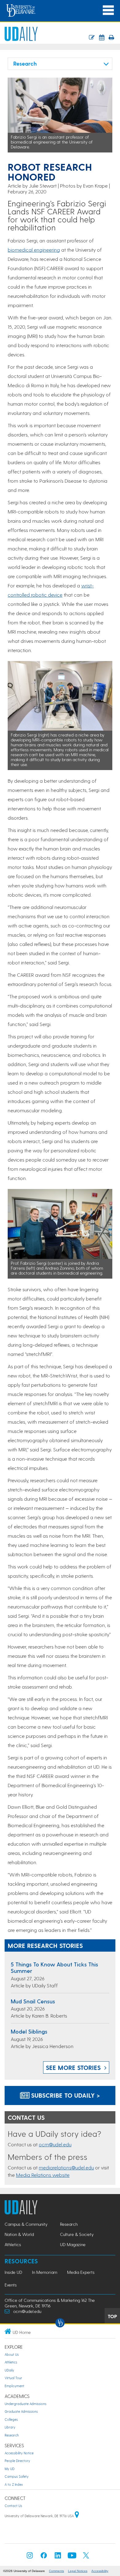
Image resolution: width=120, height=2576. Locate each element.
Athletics (13, 2244)
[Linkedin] (58, 2557)
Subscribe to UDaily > (65, 2095)
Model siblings (29, 2031)
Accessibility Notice (19, 2453)
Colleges (11, 2419)
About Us (12, 2354)
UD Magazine (73, 2244)
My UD (10, 2469)
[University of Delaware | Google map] (77, 2516)
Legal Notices (78, 2571)
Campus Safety (17, 2476)
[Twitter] (86, 2557)
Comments (56, 2571)
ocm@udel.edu (55, 2144)
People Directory (17, 2461)
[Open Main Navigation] (108, 10)
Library (10, 2427)
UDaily (9, 2370)
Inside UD (13, 2272)
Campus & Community (26, 2224)
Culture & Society (77, 2234)
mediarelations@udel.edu (66, 2167)
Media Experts (81, 2272)
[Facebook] (44, 2557)
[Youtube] (72, 2557)
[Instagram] (30, 2557)
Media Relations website (43, 2175)
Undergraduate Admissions (26, 2404)
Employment (14, 2386)
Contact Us (13, 2506)
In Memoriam (45, 2272)
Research (69, 2224)
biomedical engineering (34, 250)
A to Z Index (14, 2484)
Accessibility (100, 2571)
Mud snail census (33, 2001)
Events (11, 2285)
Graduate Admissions (21, 2411)
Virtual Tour (13, 2378)
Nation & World (19, 2234)
